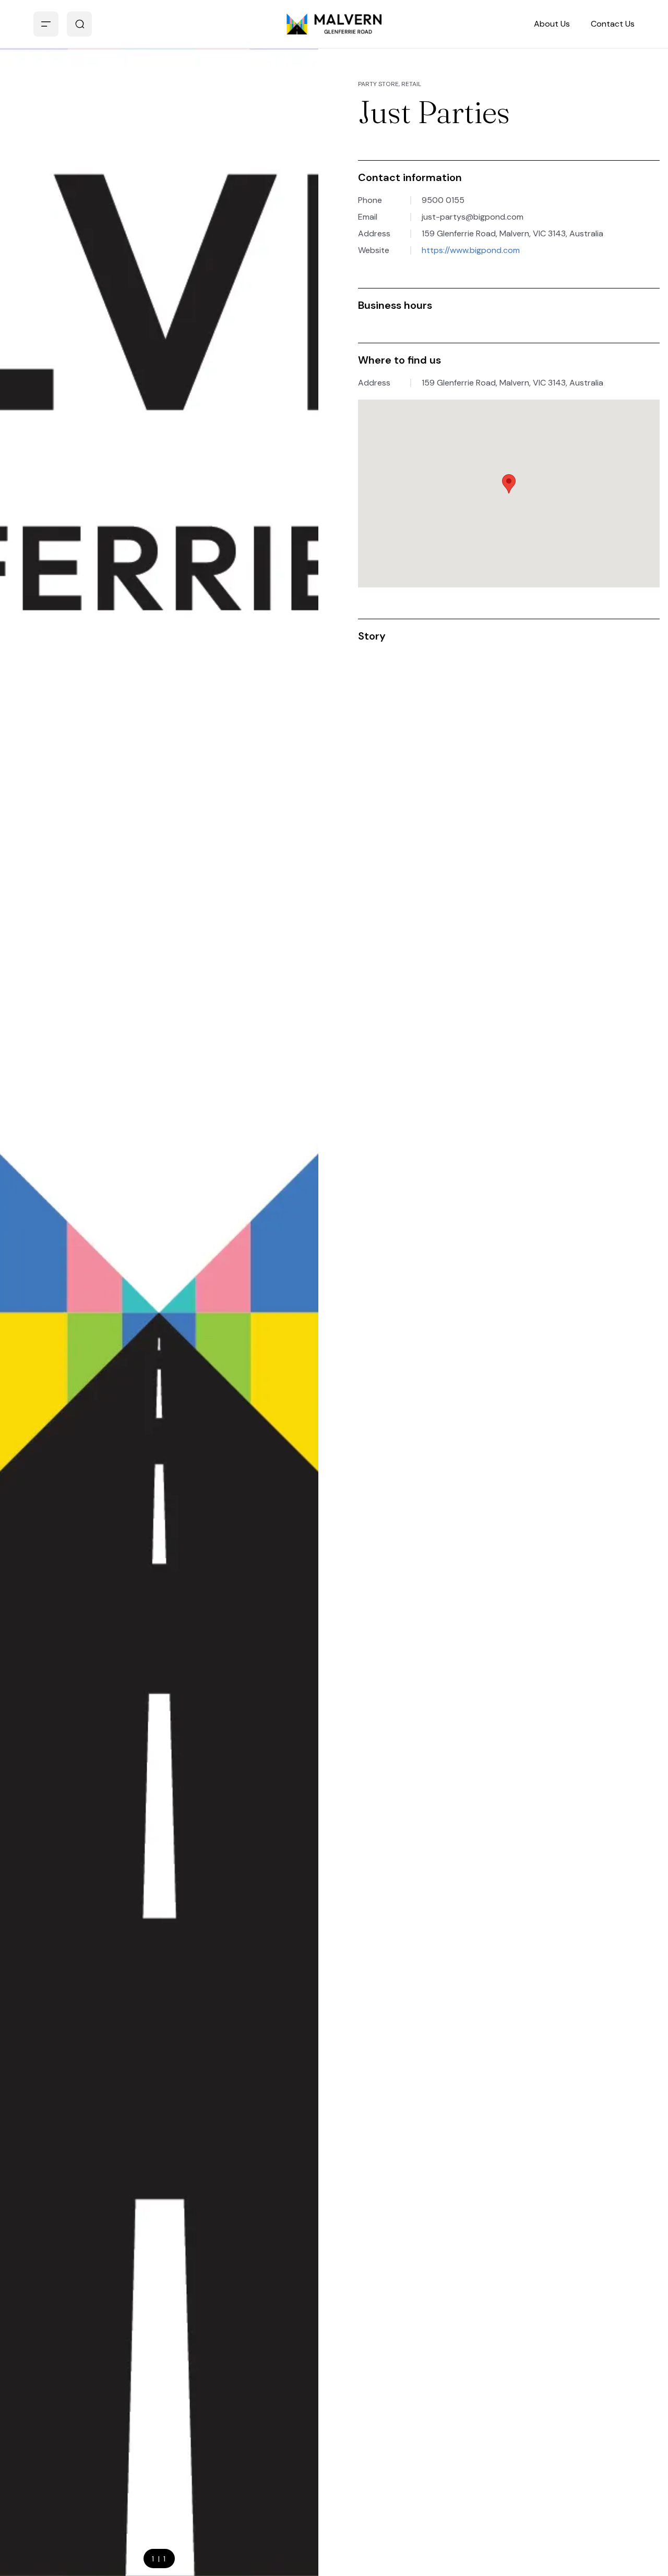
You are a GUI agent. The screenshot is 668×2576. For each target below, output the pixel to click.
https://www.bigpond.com (471, 250)
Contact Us (613, 24)
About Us (552, 24)
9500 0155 (443, 200)
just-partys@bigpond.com (473, 217)
